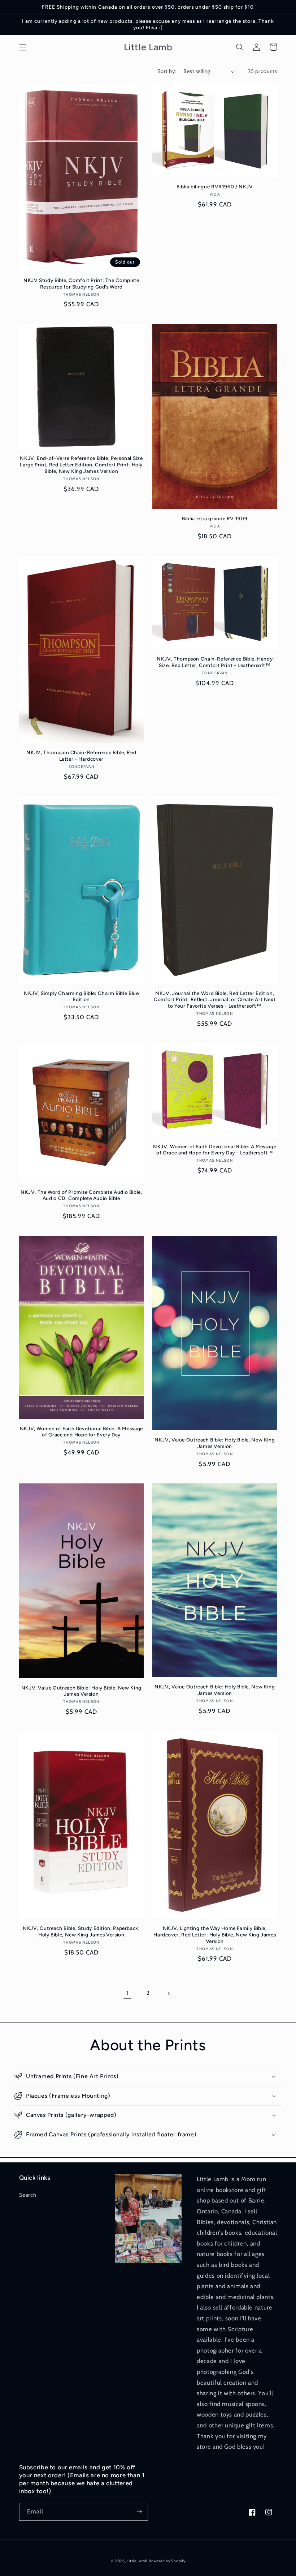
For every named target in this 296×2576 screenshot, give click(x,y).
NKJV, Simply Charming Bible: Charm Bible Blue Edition (81, 996)
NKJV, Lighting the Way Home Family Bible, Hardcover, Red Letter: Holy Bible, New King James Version (215, 1935)
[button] (23, 47)
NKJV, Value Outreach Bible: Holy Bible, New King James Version (215, 1443)
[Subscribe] (139, 2512)
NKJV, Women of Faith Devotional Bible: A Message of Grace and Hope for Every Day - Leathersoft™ (215, 1150)
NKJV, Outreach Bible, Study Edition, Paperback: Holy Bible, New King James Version (81, 1931)
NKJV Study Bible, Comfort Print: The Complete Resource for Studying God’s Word (81, 283)
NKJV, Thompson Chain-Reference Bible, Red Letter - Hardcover (81, 756)
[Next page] (169, 1993)
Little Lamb (137, 2561)
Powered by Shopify (167, 2561)
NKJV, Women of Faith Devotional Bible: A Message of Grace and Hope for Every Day (81, 1432)
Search (28, 2195)
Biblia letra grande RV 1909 (215, 518)
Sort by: (167, 71)
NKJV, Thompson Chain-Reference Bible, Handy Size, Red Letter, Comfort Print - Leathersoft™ (215, 662)
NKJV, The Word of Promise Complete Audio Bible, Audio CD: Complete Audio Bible (81, 1195)
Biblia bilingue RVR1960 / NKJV (215, 187)
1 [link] (127, 1993)
